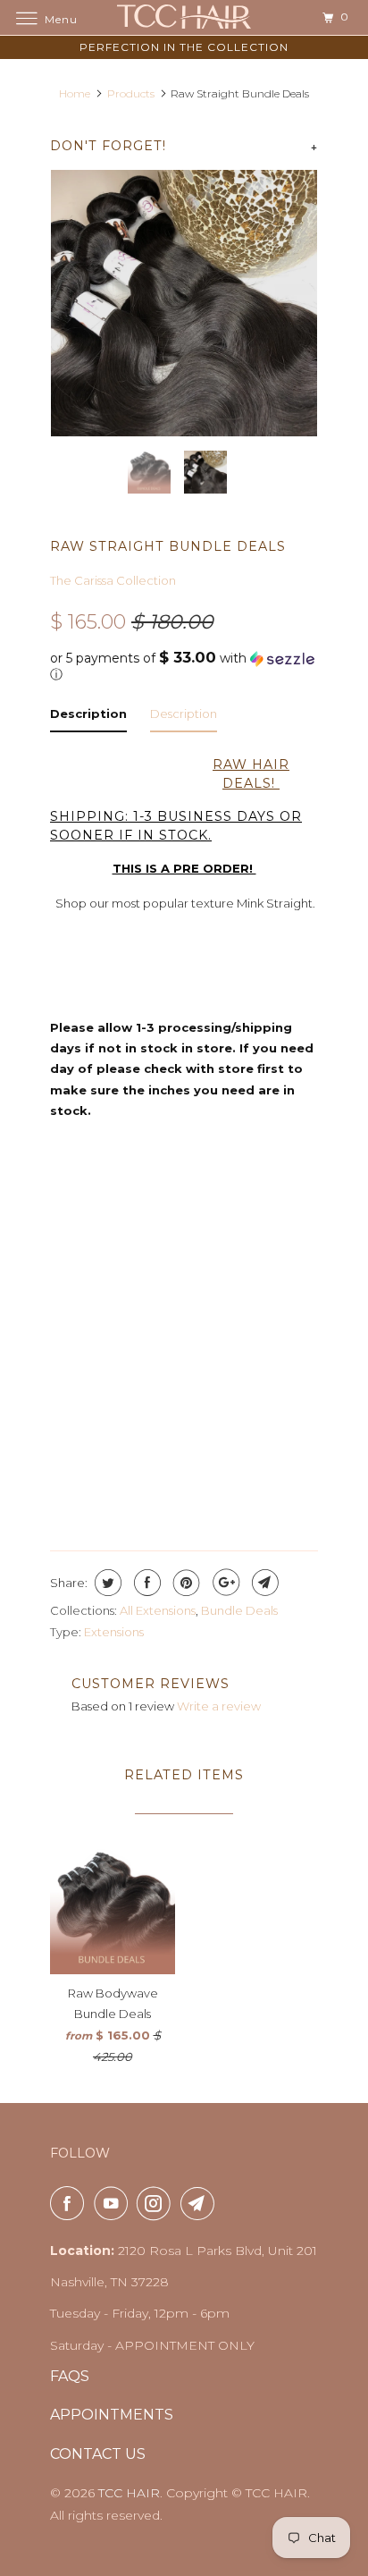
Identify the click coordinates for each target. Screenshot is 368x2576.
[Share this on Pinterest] (184, 1583)
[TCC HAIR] (184, 17)
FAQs (70, 2376)
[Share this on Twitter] (106, 1583)
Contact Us (98, 2454)
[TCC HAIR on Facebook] (71, 2203)
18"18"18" (226, 1211)
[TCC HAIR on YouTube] (114, 2203)
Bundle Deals (239, 1610)
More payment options (184, 1484)
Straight (93, 1319)
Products (131, 93)
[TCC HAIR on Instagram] (157, 2203)
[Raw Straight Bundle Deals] (184, 303)
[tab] (88, 718)
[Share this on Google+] (224, 1583)
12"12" (79, 1211)
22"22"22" (188, 1248)
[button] (184, 666)
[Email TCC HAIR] (201, 2203)
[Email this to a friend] (263, 1583)
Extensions (114, 1632)
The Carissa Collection (113, 580)
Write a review (219, 1706)
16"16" (147, 1211)
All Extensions (158, 1610)
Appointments (112, 2415)
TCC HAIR (129, 2493)
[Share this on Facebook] (145, 1583)
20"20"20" (93, 1248)
